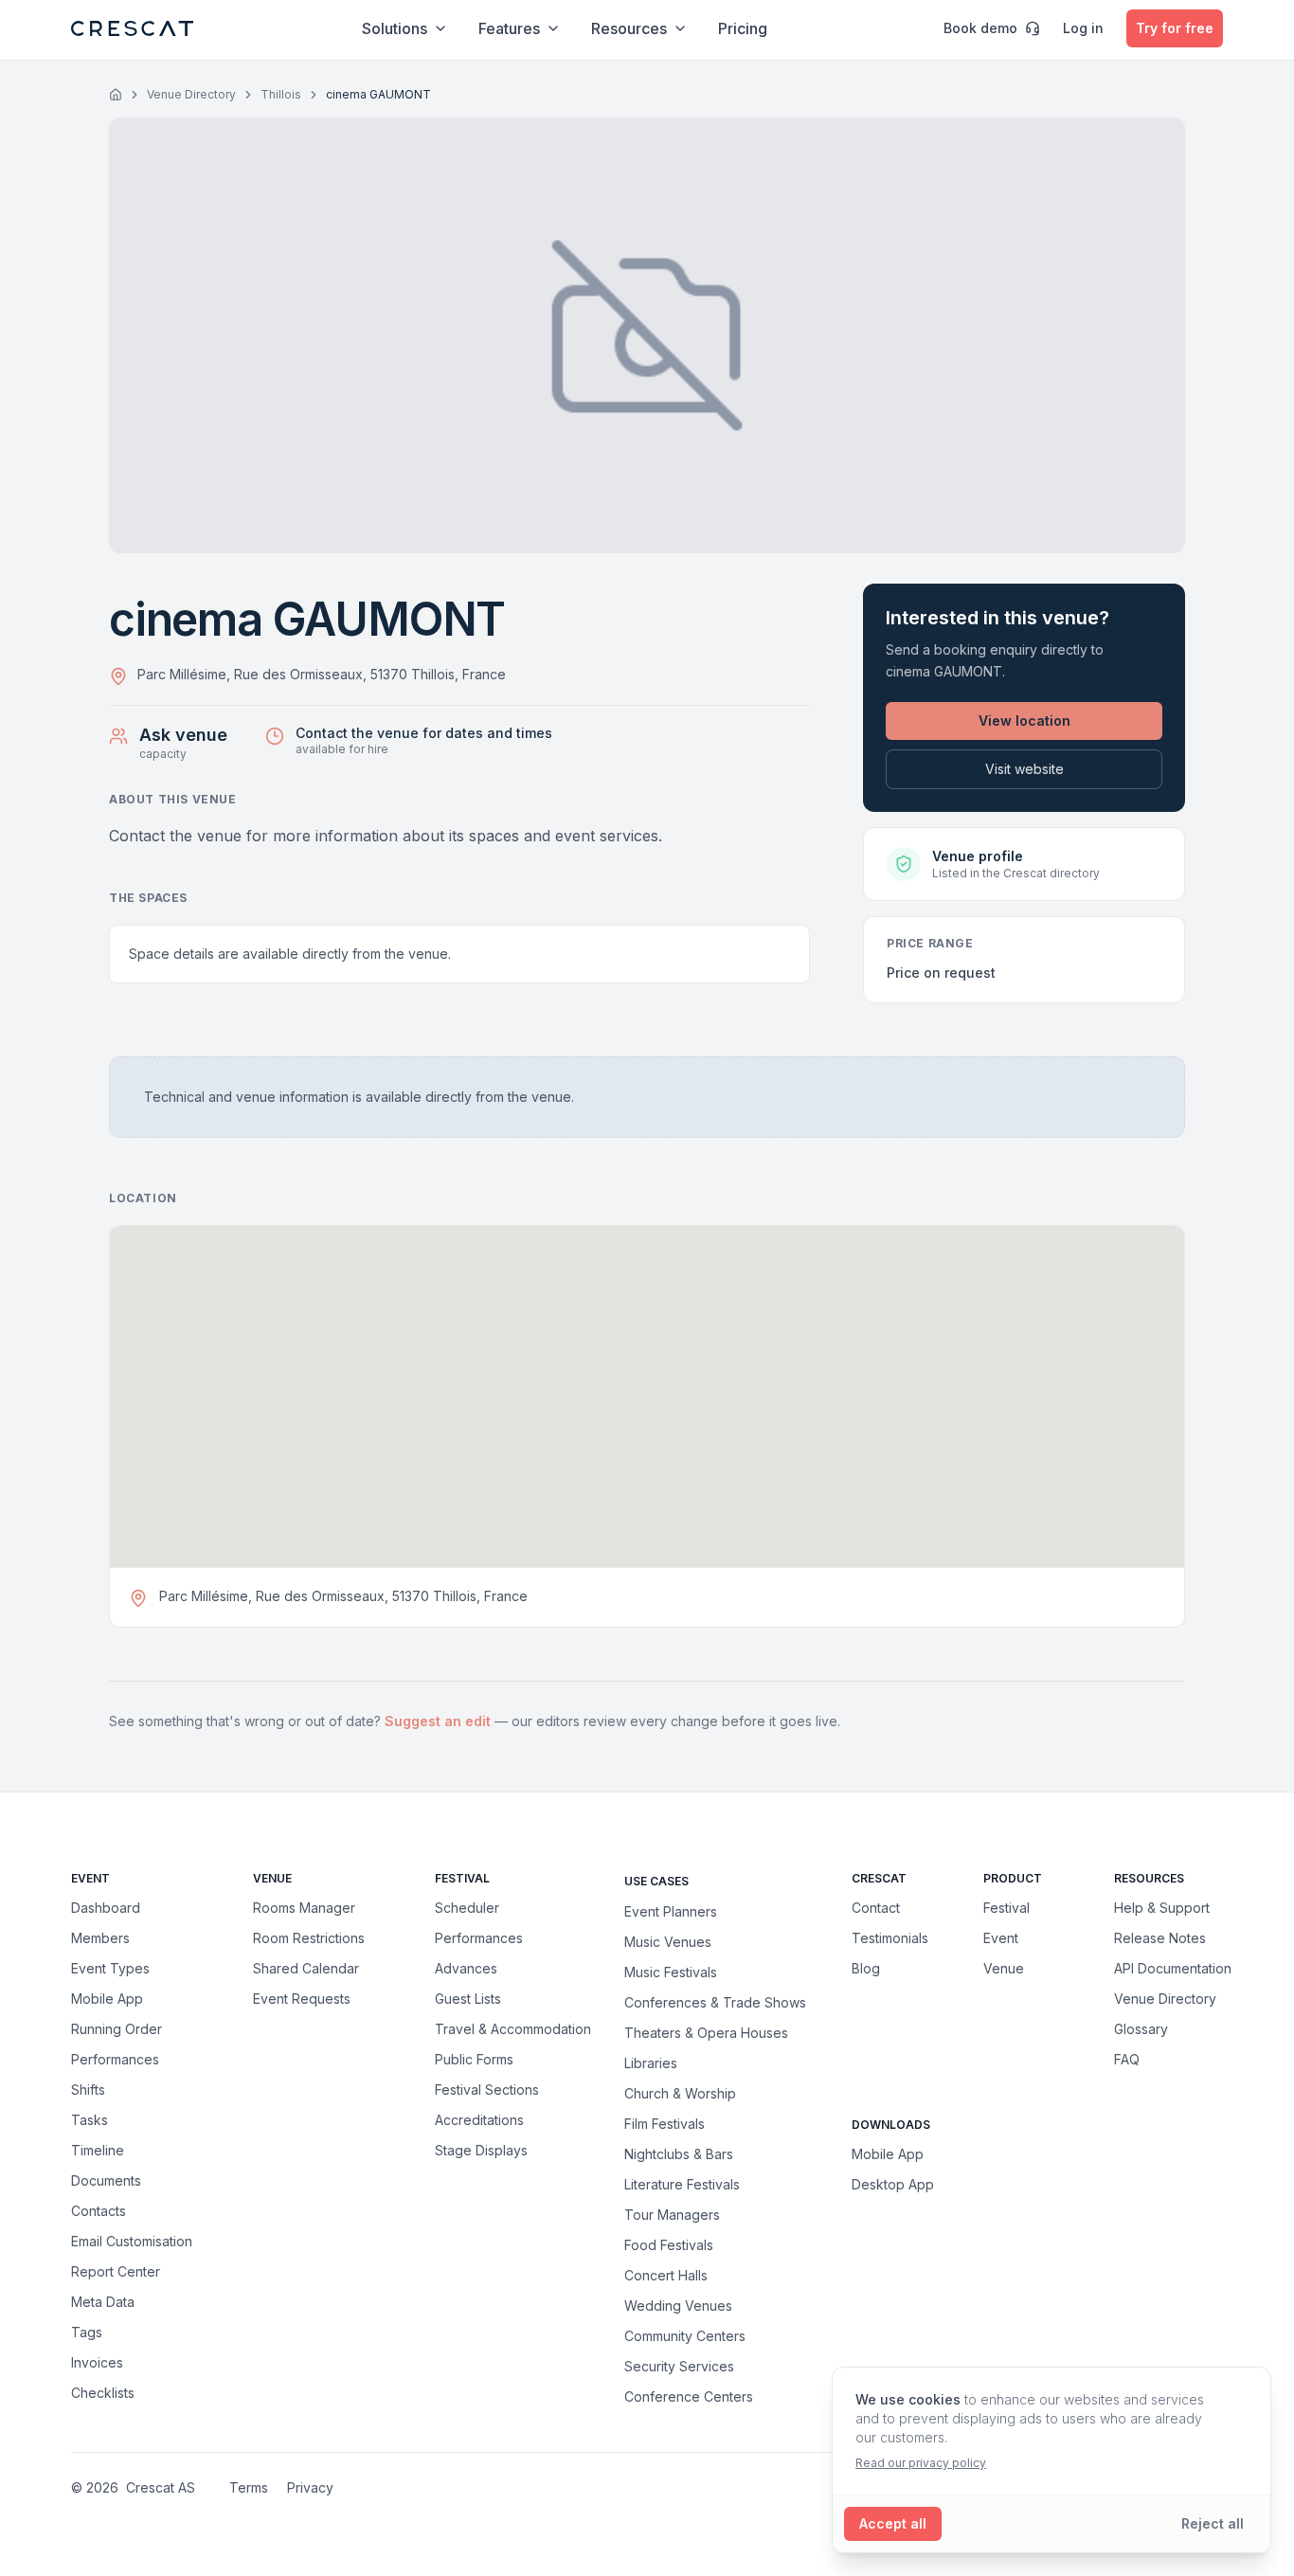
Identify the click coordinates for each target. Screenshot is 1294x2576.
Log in (1083, 28)
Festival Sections (487, 2090)
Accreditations (479, 2120)
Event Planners (671, 1911)
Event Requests (302, 1999)
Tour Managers (672, 2214)
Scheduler (467, 1908)
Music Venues (668, 1941)
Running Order (117, 2029)
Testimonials (890, 1938)
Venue (1004, 1968)
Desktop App (893, 2184)
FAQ (1127, 2059)
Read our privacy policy (921, 2463)
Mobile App (107, 1999)
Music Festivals (671, 1972)
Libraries (651, 2063)
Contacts (99, 2211)
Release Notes (1160, 1938)
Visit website (1024, 769)
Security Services (679, 2366)
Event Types (110, 1968)
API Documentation (1173, 1968)
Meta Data (103, 2302)
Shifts (88, 2090)
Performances (115, 2059)
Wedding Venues (678, 2305)
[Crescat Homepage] (132, 28)
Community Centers (685, 2335)
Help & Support (1162, 1908)
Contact (876, 1908)
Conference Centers (689, 2396)
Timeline (98, 2150)
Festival (1006, 1908)
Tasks (90, 2120)
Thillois (281, 94)
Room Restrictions (309, 1938)
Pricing (743, 28)
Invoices (97, 2362)
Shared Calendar (306, 1968)
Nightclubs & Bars (679, 2153)
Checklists (103, 2393)
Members (100, 1938)
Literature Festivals (682, 2184)
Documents (106, 2180)
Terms (249, 2487)
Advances (466, 1968)
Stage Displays (481, 2150)
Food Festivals (669, 2244)
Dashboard (106, 1908)
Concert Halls (666, 2275)
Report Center (116, 2271)
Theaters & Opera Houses (706, 2032)
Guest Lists (468, 1999)
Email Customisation (132, 2241)
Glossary (1141, 2029)
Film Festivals (665, 2123)
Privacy (310, 2487)
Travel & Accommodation (513, 2029)
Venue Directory (191, 94)
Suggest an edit (440, 1721)
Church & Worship (680, 2093)
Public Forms (474, 2059)
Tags (87, 2332)
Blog (866, 1968)
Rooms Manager (304, 1908)
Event (1001, 1938)
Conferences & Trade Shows (715, 2002)
